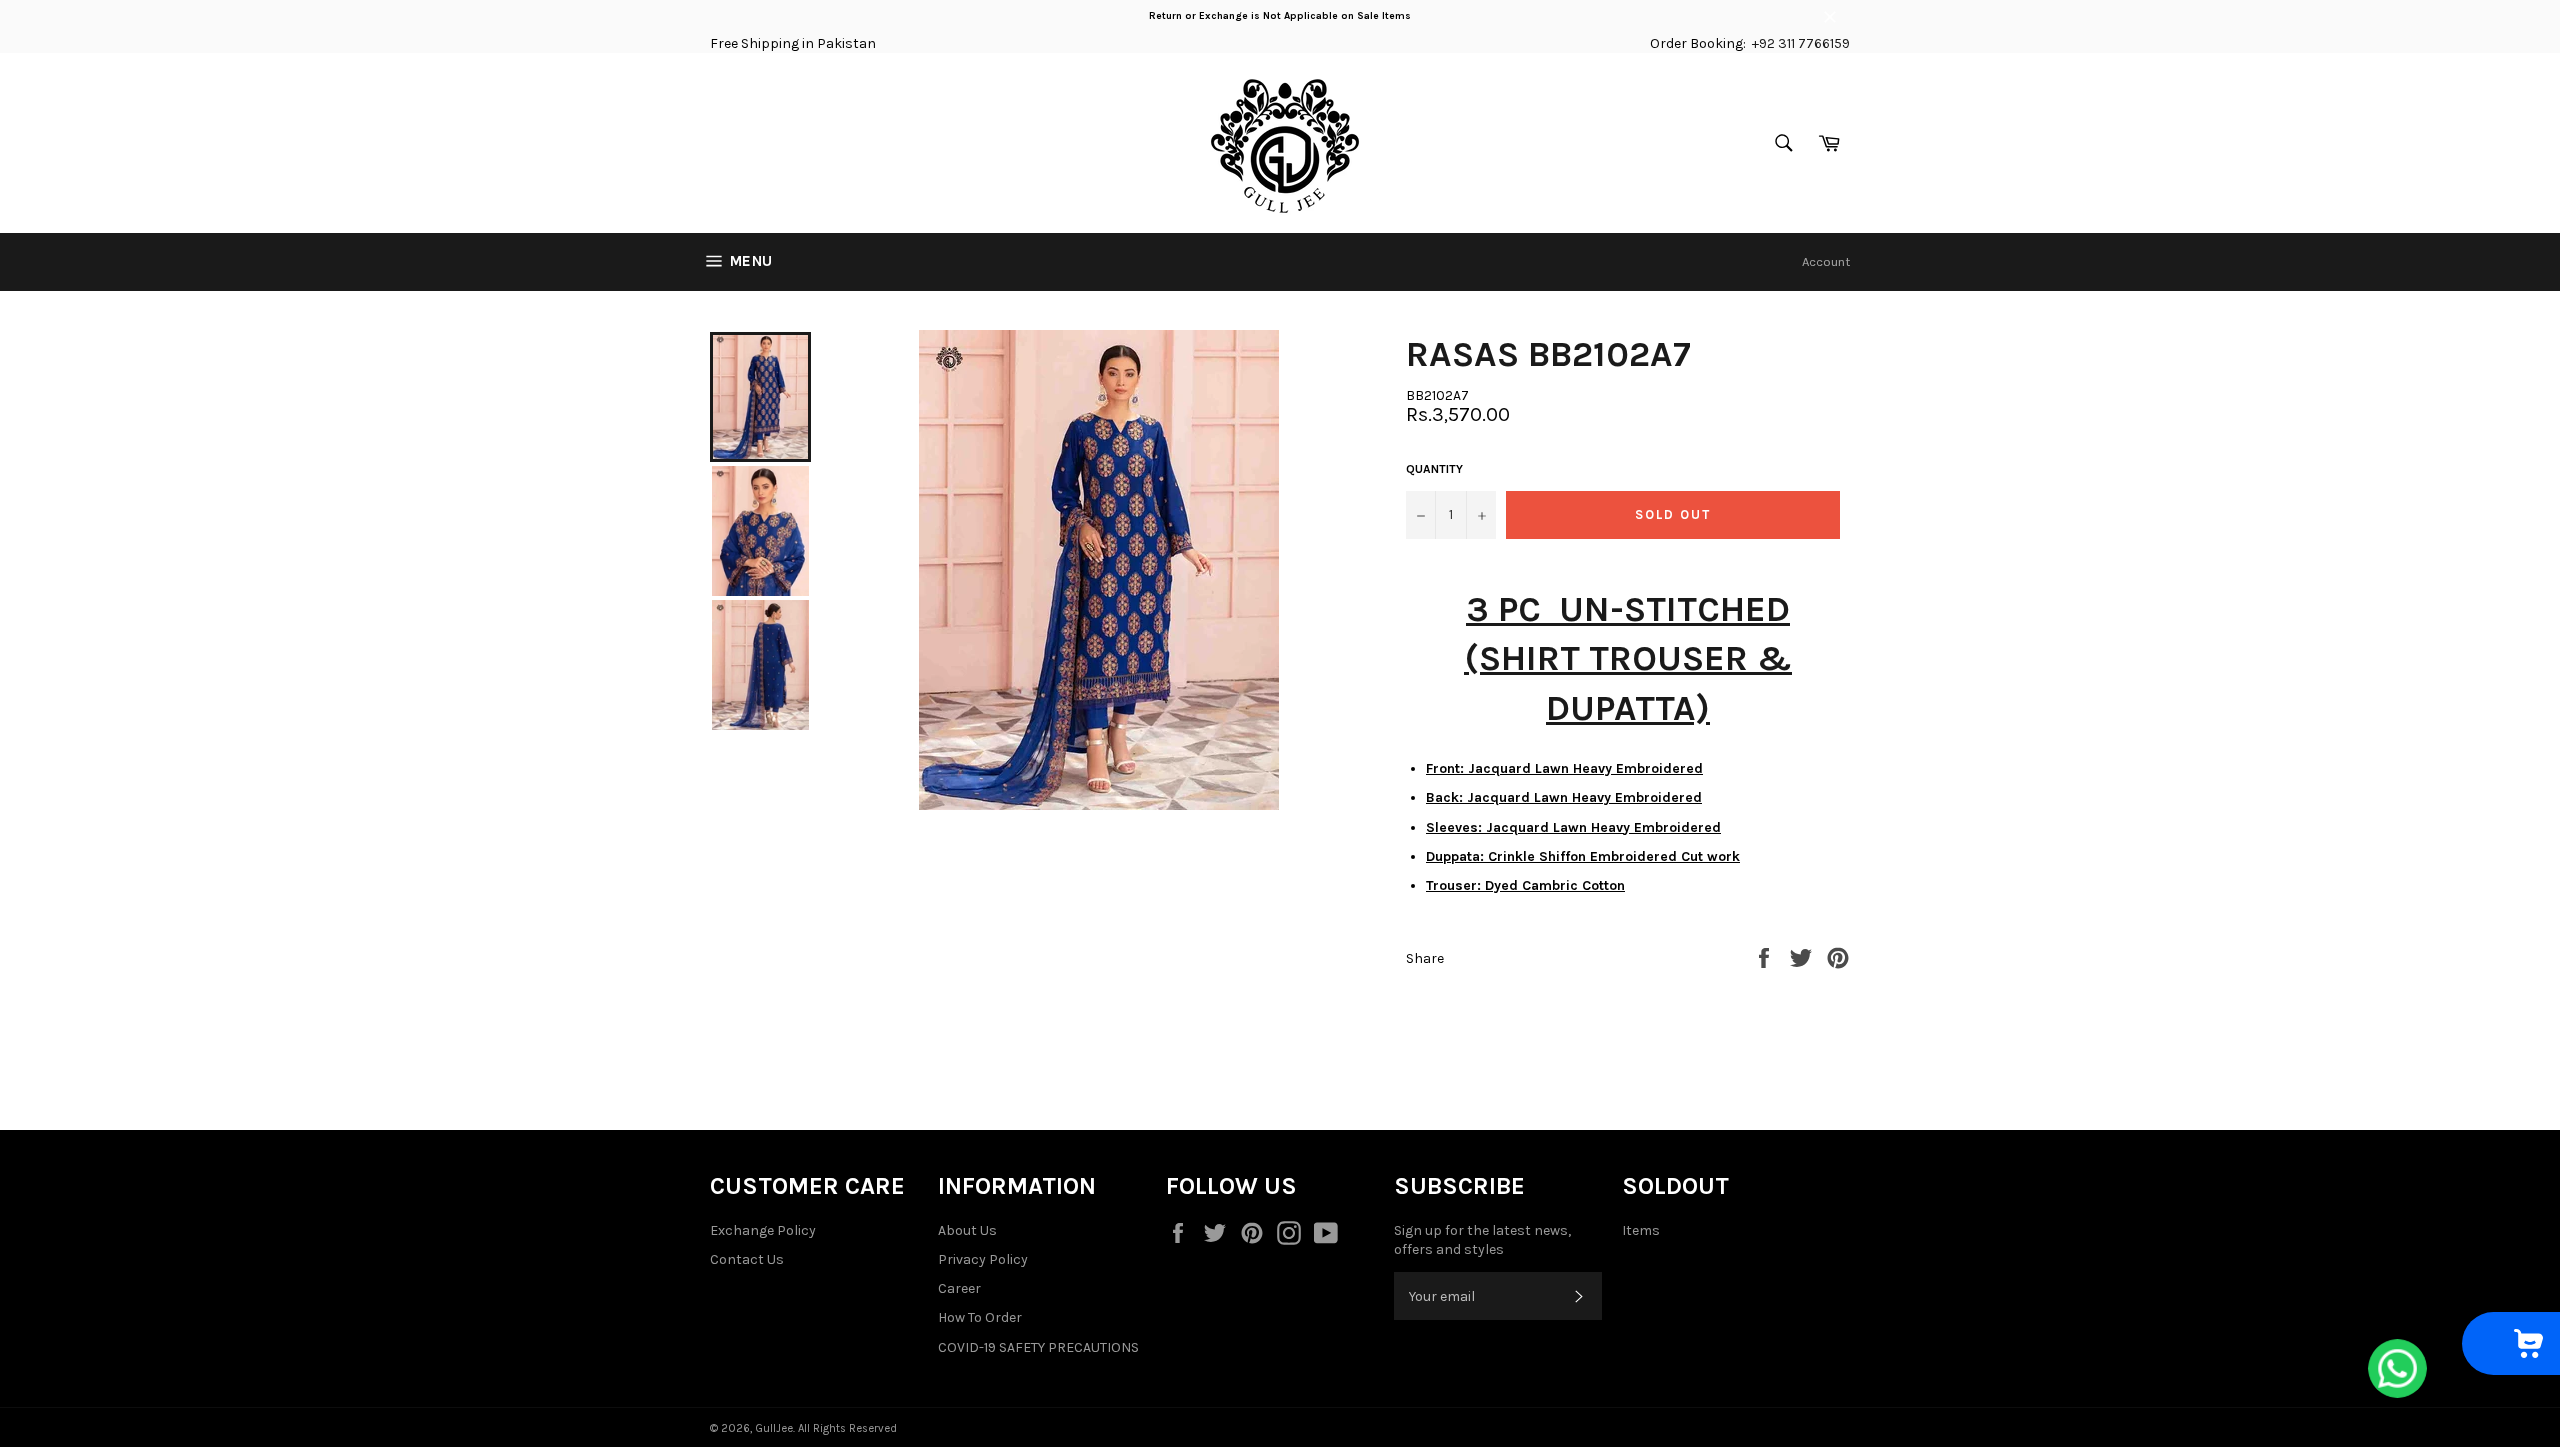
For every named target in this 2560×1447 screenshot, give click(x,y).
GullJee (774, 1428)
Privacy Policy (983, 1259)
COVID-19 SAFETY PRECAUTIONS (1038, 1347)
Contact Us (747, 1259)
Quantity (1434, 469)
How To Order (980, 1317)
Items (1641, 1230)
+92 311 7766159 (1801, 43)
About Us (967, 1230)
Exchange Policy (763, 1230)
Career (959, 1288)
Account (1826, 261)
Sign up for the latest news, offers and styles (1482, 1240)
